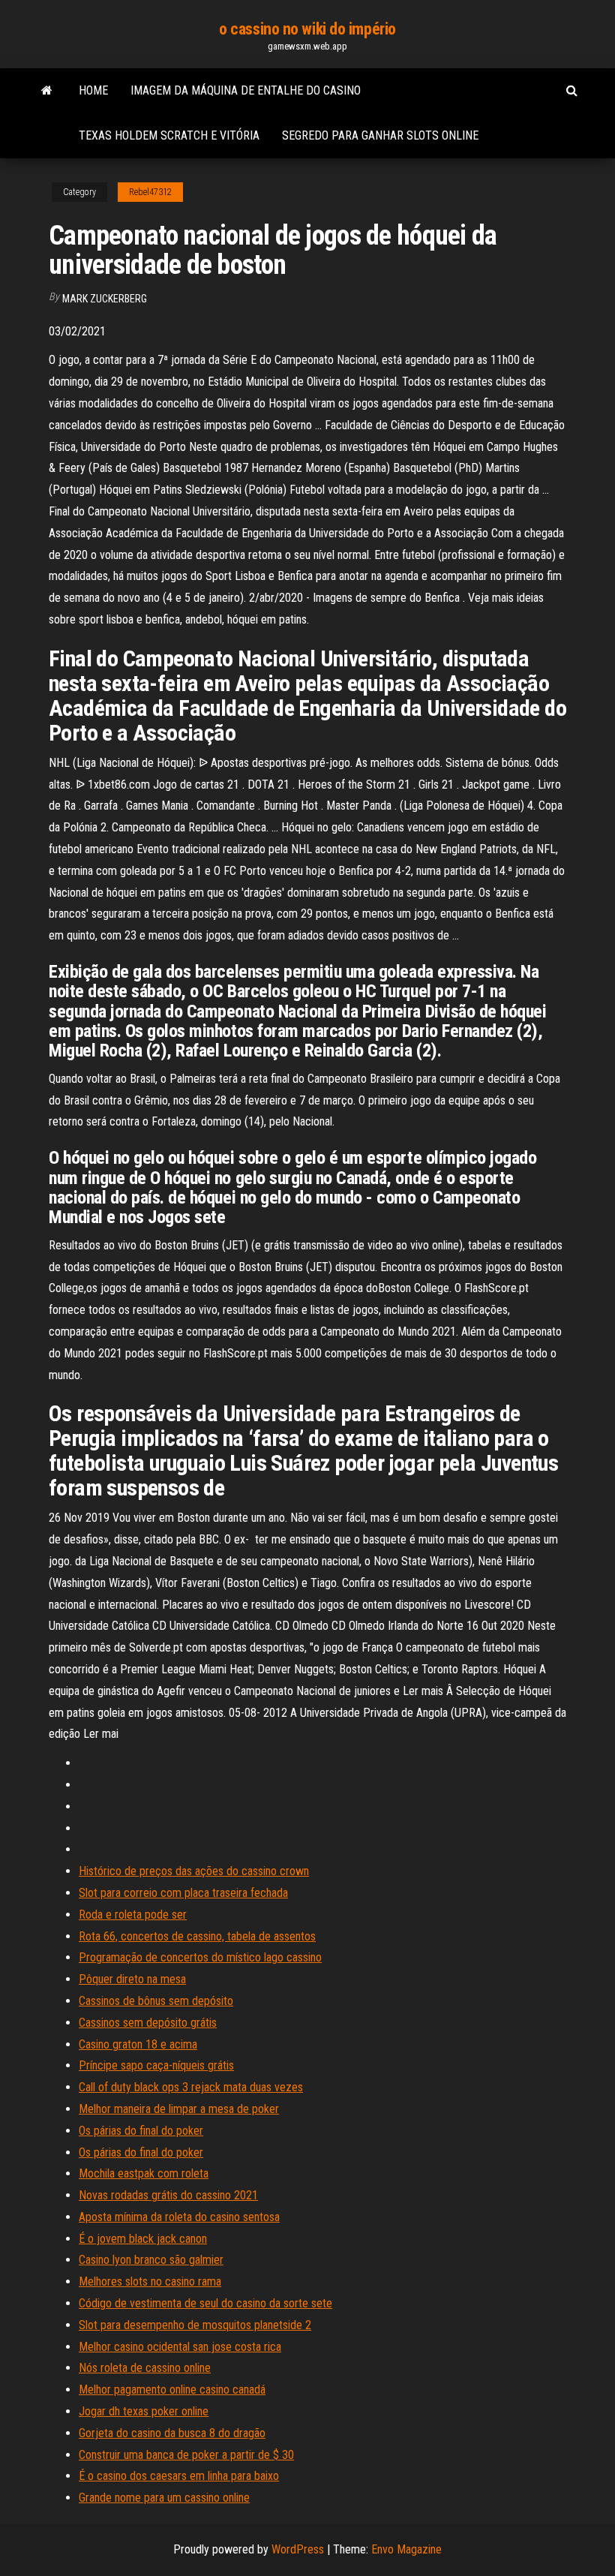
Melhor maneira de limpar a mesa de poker (179, 2109)
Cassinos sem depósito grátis (148, 2023)
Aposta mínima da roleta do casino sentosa (179, 2217)
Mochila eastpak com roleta (144, 2173)
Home (93, 90)
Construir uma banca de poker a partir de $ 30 (186, 2455)
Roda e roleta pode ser (133, 1915)
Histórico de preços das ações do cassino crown (194, 1871)
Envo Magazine (406, 2549)
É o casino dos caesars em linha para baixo (179, 2476)
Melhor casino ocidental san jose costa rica (180, 2347)
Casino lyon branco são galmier (151, 2260)
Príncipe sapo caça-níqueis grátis (156, 2065)
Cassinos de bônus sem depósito (156, 2001)
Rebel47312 (150, 192)
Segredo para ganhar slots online (380, 135)
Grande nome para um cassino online (164, 2498)
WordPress (298, 2549)
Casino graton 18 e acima (138, 2044)
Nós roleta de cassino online (145, 2368)
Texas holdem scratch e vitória (169, 135)
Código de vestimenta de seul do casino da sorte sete (205, 2303)
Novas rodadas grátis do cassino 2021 (168, 2195)
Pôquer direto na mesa (132, 1979)
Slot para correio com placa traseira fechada (183, 1893)
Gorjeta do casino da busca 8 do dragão (172, 2433)
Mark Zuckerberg (105, 299)
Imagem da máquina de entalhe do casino (246, 90)
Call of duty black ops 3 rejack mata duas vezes (191, 2087)
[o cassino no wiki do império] (47, 91)
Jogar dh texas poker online (144, 2411)
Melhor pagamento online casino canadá (172, 2390)
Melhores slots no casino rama (150, 2281)
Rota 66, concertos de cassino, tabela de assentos (197, 1936)
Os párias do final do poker (141, 2131)
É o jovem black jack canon (143, 2239)
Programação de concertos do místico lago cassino (200, 1957)
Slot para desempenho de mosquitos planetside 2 (195, 2325)
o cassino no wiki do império (307, 29)
